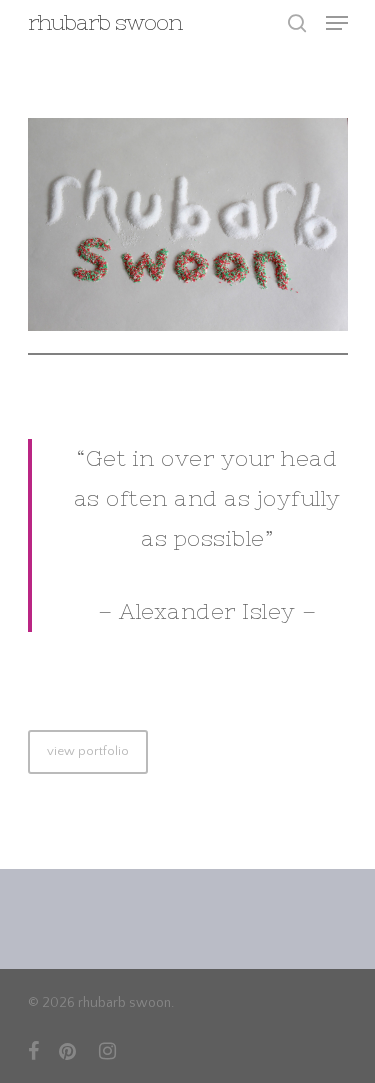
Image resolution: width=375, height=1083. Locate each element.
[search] (297, 23)
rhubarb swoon (105, 23)
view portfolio (88, 751)
